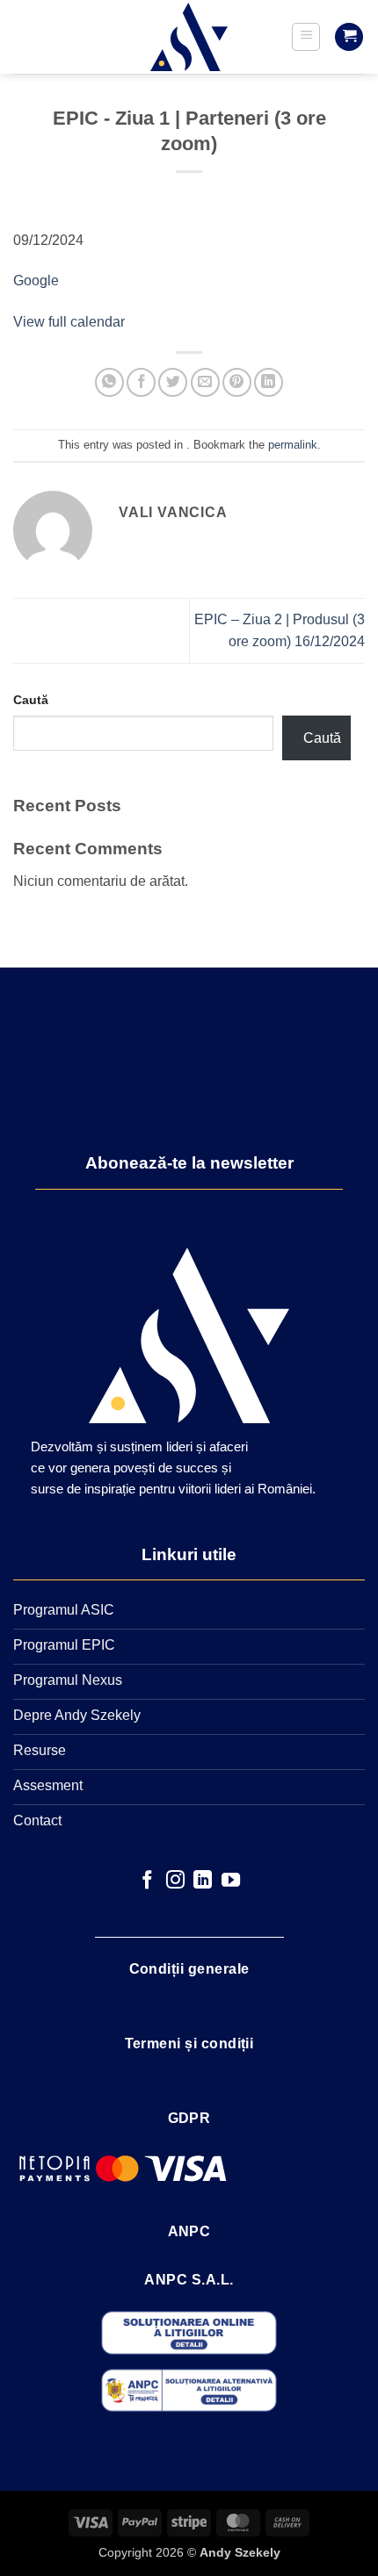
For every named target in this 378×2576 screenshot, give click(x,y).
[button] (306, 37)
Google (36, 281)
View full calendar (69, 322)
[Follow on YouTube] (231, 1881)
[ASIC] (189, 37)
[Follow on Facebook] (147, 1881)
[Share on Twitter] (173, 382)
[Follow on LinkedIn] (203, 1881)
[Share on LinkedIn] (269, 382)
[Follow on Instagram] (175, 1881)
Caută (31, 700)
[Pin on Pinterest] (237, 382)
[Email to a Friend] (205, 382)
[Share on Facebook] (141, 382)
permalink (293, 445)
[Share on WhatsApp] (109, 382)
